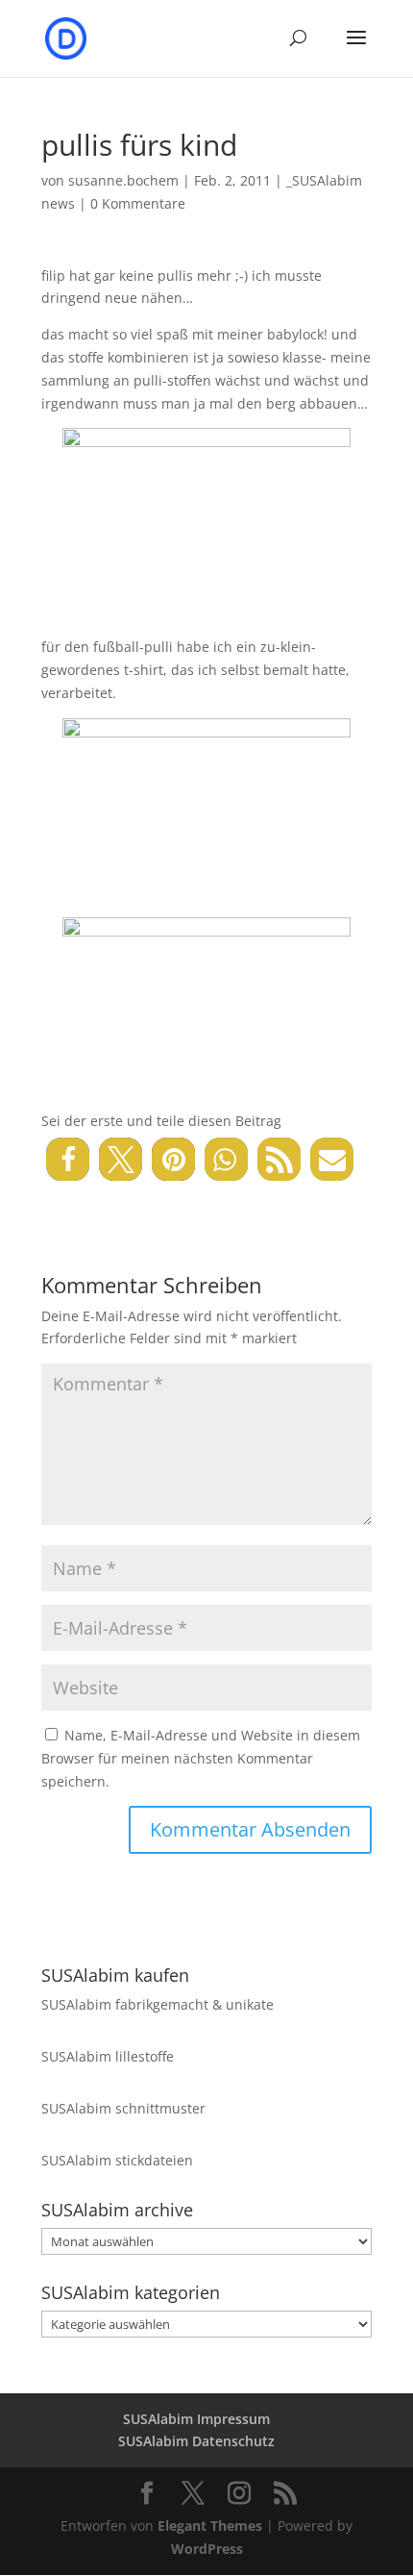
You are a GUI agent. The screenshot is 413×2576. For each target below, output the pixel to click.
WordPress (207, 2549)
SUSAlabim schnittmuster (123, 2108)
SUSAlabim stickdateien (117, 2160)
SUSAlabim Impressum (196, 2419)
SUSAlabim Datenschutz (196, 2441)
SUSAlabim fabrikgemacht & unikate (158, 2004)
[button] (68, 1159)
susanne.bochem (123, 180)
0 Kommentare (138, 203)
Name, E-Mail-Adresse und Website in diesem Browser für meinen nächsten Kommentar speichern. (201, 1758)
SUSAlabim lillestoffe (108, 2056)
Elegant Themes (210, 2526)
